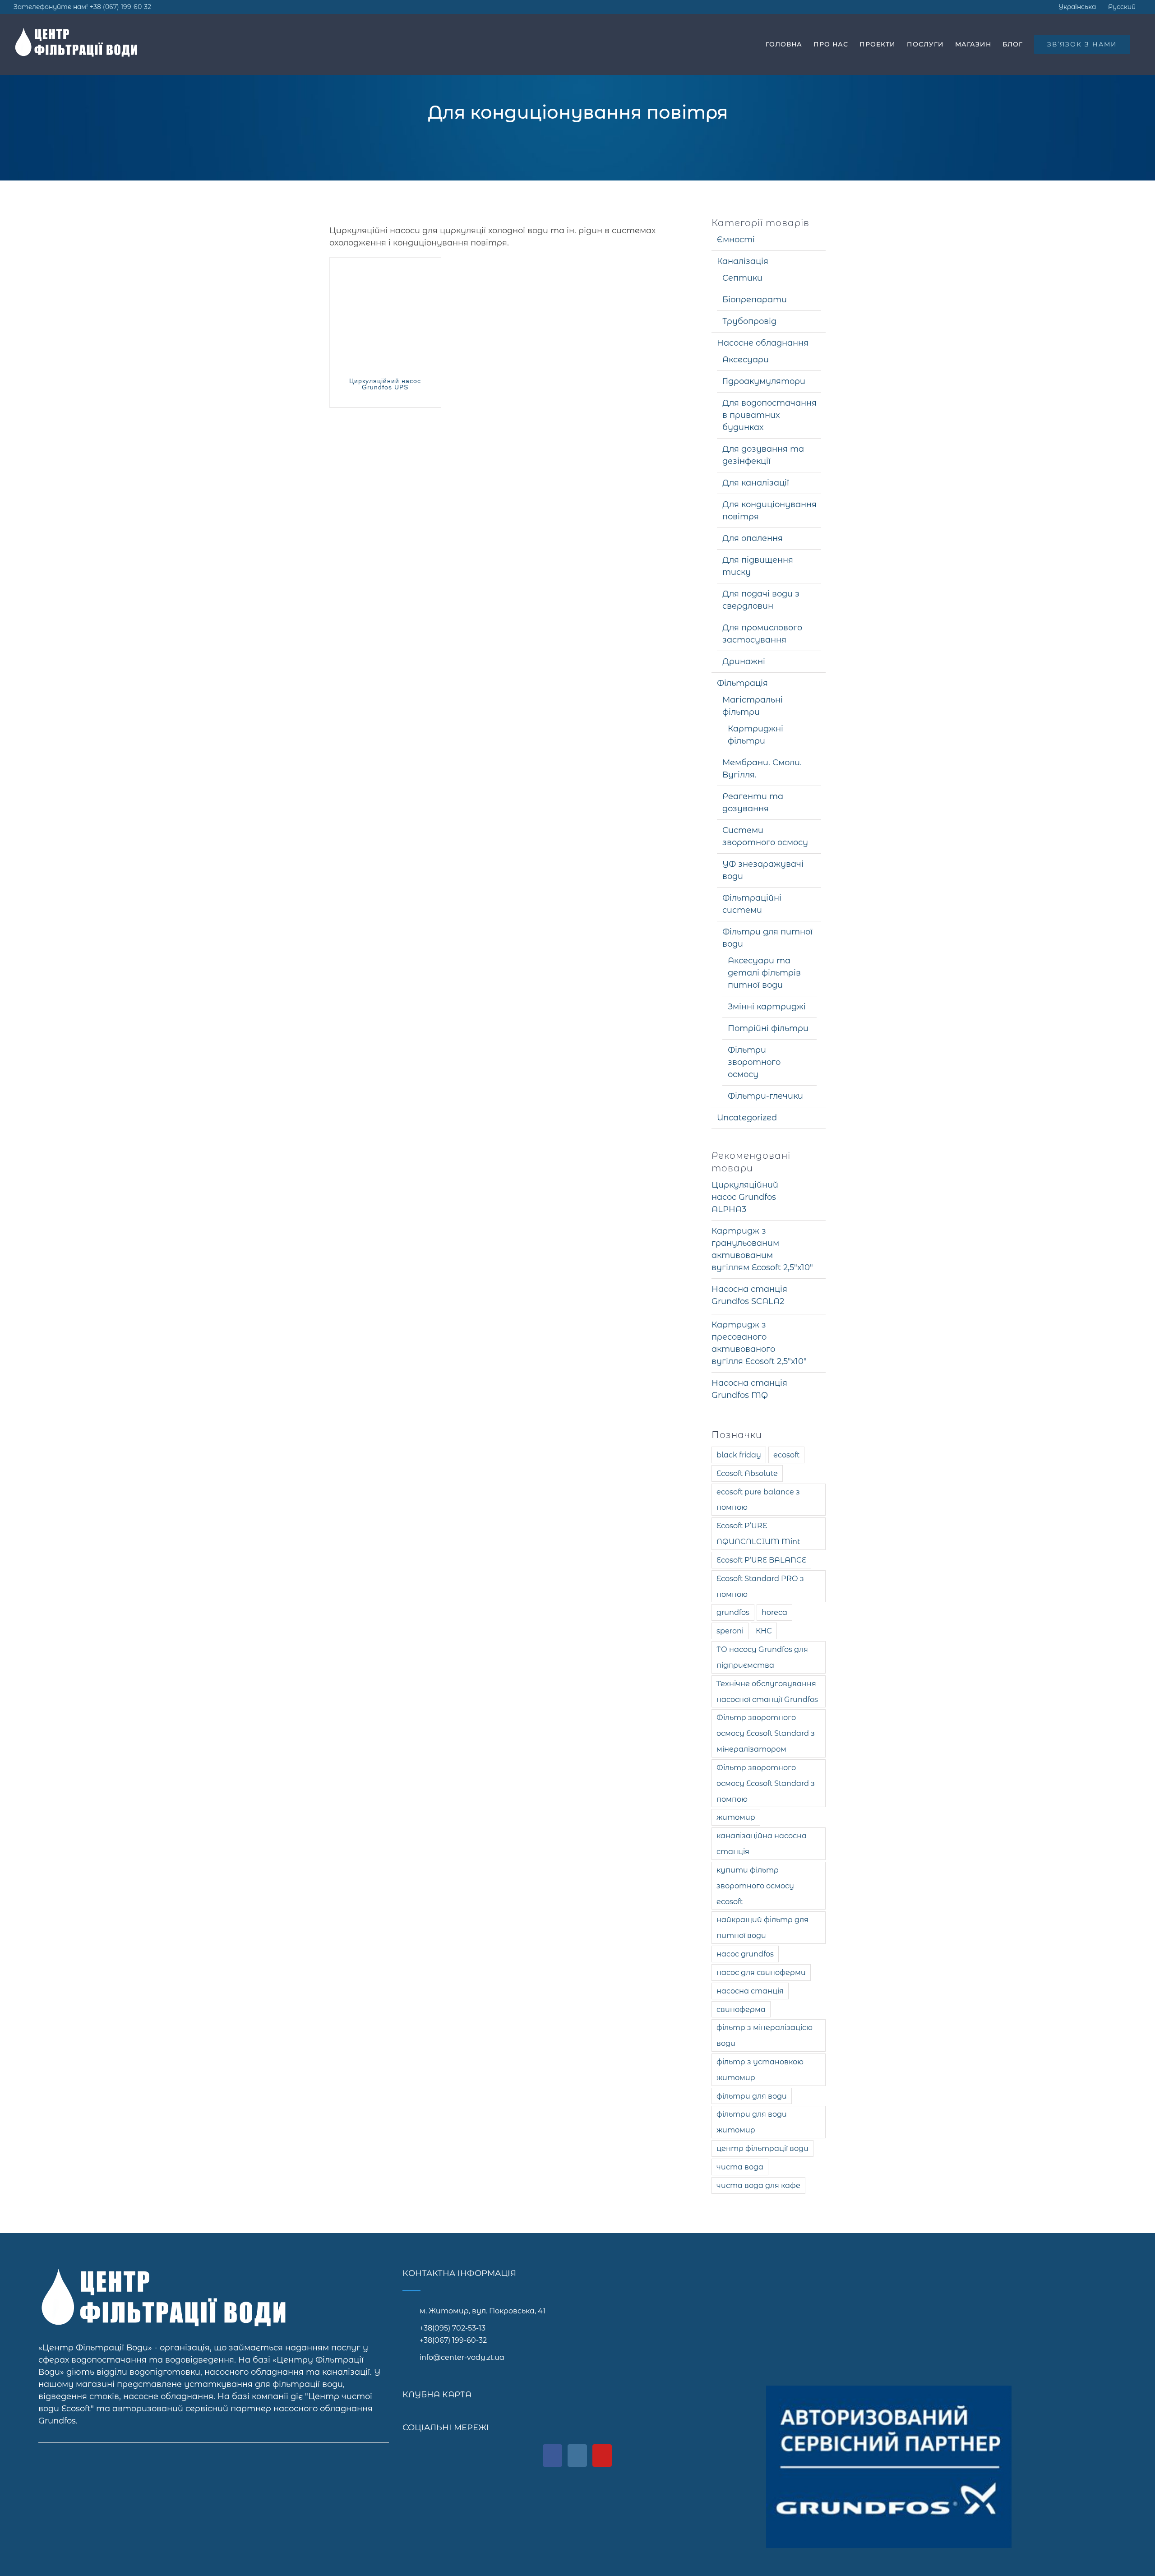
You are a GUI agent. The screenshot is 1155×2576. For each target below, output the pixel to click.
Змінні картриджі (767, 1007)
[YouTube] (602, 2456)
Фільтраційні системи (752, 904)
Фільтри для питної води (767, 938)
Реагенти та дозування (753, 802)
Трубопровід (749, 321)
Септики (742, 278)
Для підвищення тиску (758, 566)
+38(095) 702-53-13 (453, 2328)
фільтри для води (752, 2096)
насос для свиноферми (761, 1972)
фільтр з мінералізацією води (765, 2035)
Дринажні (744, 661)
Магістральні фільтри (753, 706)
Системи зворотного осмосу (765, 836)
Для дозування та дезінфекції (763, 455)
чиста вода (740, 2167)
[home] (167, 2275)
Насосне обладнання (763, 343)
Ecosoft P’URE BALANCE (761, 1560)
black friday (739, 1455)
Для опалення (753, 538)
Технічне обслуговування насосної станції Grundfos (767, 1691)
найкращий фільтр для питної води (762, 1927)
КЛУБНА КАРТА (437, 2395)
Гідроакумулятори (764, 381)
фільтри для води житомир (752, 2122)
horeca (774, 1612)
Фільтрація (742, 683)
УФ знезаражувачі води (763, 870)
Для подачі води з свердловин (761, 600)
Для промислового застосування (762, 634)
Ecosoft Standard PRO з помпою (760, 1586)
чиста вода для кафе (758, 2185)
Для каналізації (756, 483)
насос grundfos (745, 1954)
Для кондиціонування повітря (769, 511)
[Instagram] (577, 2456)
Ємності (736, 240)
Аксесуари (746, 360)
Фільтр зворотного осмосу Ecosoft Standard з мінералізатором (766, 1733)
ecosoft (786, 1455)
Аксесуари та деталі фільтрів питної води (764, 973)
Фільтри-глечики (765, 1096)
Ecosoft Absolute (747, 1473)
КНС (764, 1631)
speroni (730, 1631)
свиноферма (741, 2009)
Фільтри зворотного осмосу (754, 1062)
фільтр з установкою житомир (760, 2070)
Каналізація (743, 261)
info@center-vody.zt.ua (462, 2357)
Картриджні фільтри (755, 735)
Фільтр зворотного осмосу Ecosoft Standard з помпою (766, 1783)
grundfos (733, 1612)
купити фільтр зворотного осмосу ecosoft (755, 1886)
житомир (736, 1817)
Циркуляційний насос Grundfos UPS (385, 384)
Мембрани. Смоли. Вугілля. (762, 769)
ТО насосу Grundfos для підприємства (762, 1657)
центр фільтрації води (762, 2148)
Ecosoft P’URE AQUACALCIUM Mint (758, 1533)
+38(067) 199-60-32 (453, 2340)
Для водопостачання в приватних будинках (769, 415)
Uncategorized (747, 1118)
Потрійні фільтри (768, 1028)
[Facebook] (552, 2456)
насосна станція (750, 1991)
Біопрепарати (755, 300)
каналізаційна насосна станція (762, 1843)
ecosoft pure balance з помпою (758, 1500)
